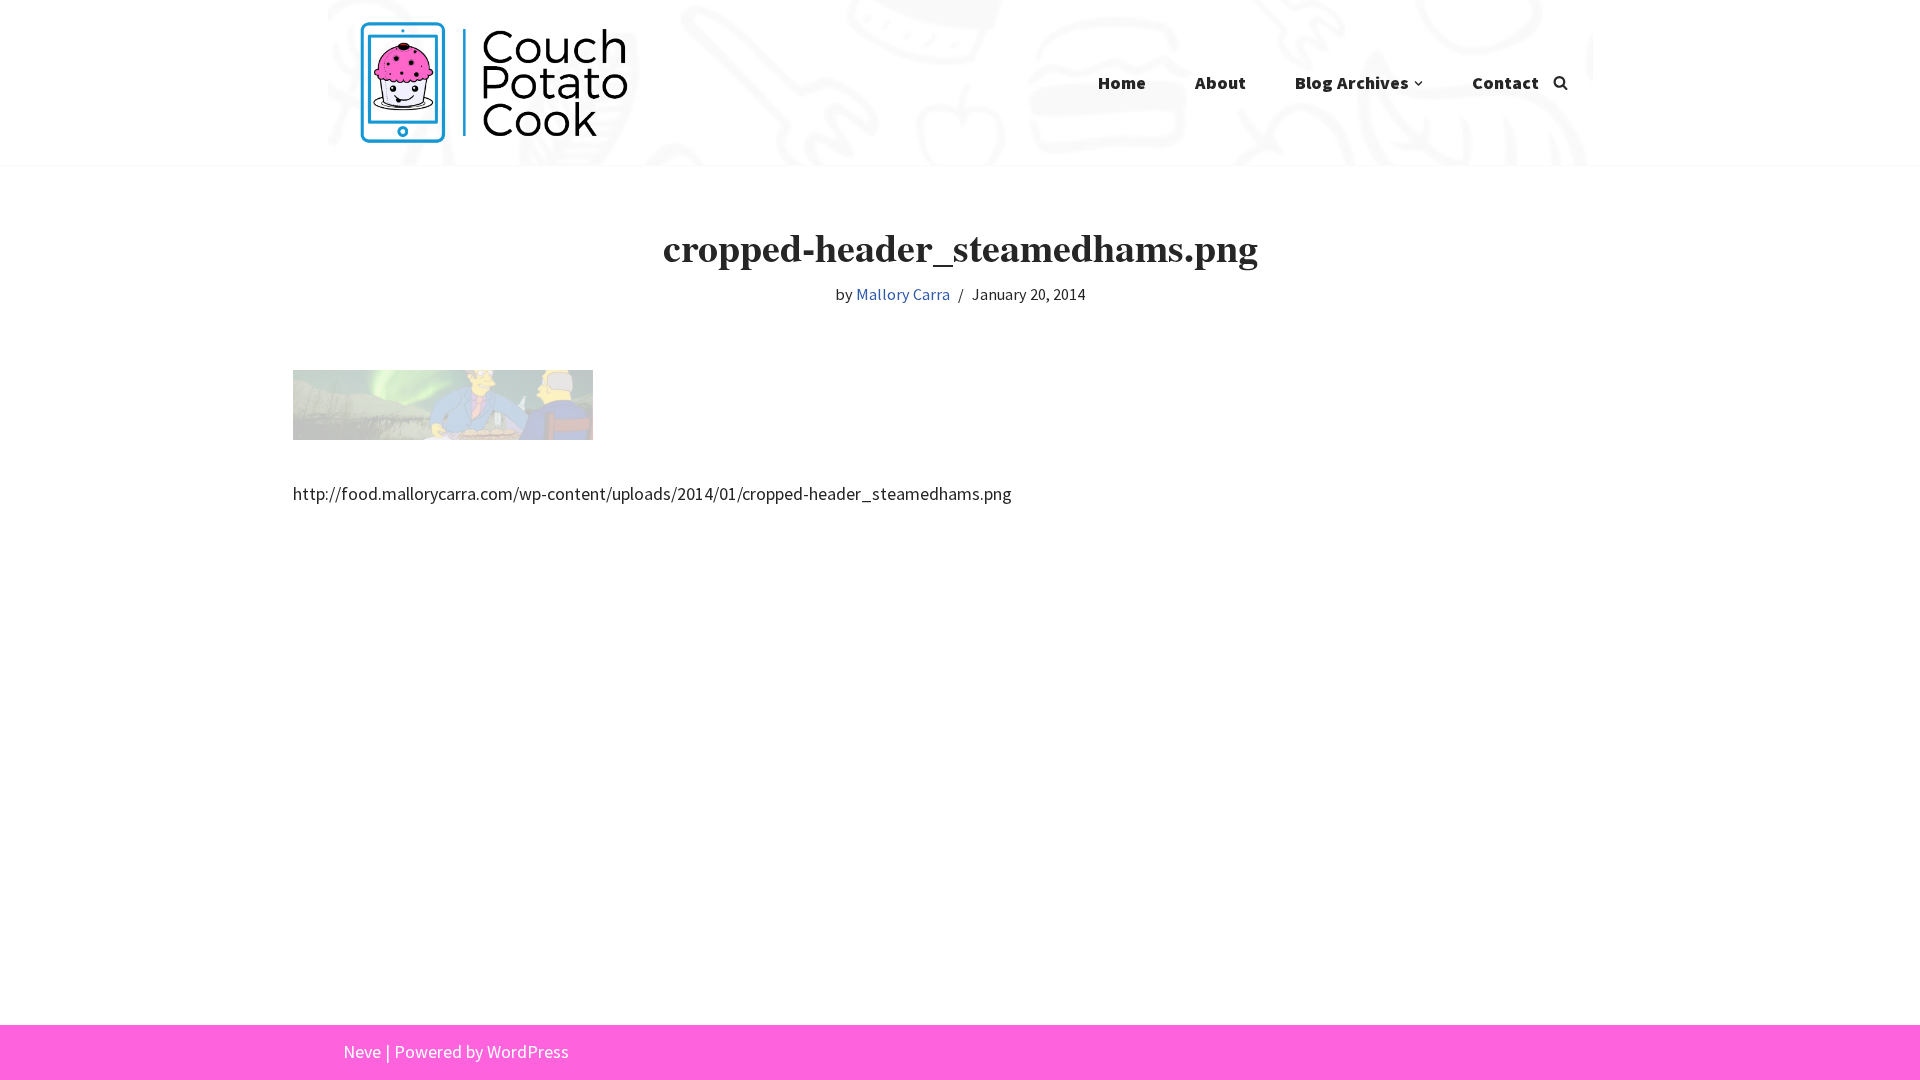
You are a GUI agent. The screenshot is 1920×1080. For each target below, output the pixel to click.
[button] (1418, 83)
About (1220, 82)
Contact (1505, 82)
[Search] (1560, 82)
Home (1122, 82)
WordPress (528, 1051)
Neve (362, 1051)
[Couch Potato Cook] (493, 82)
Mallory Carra (903, 294)
